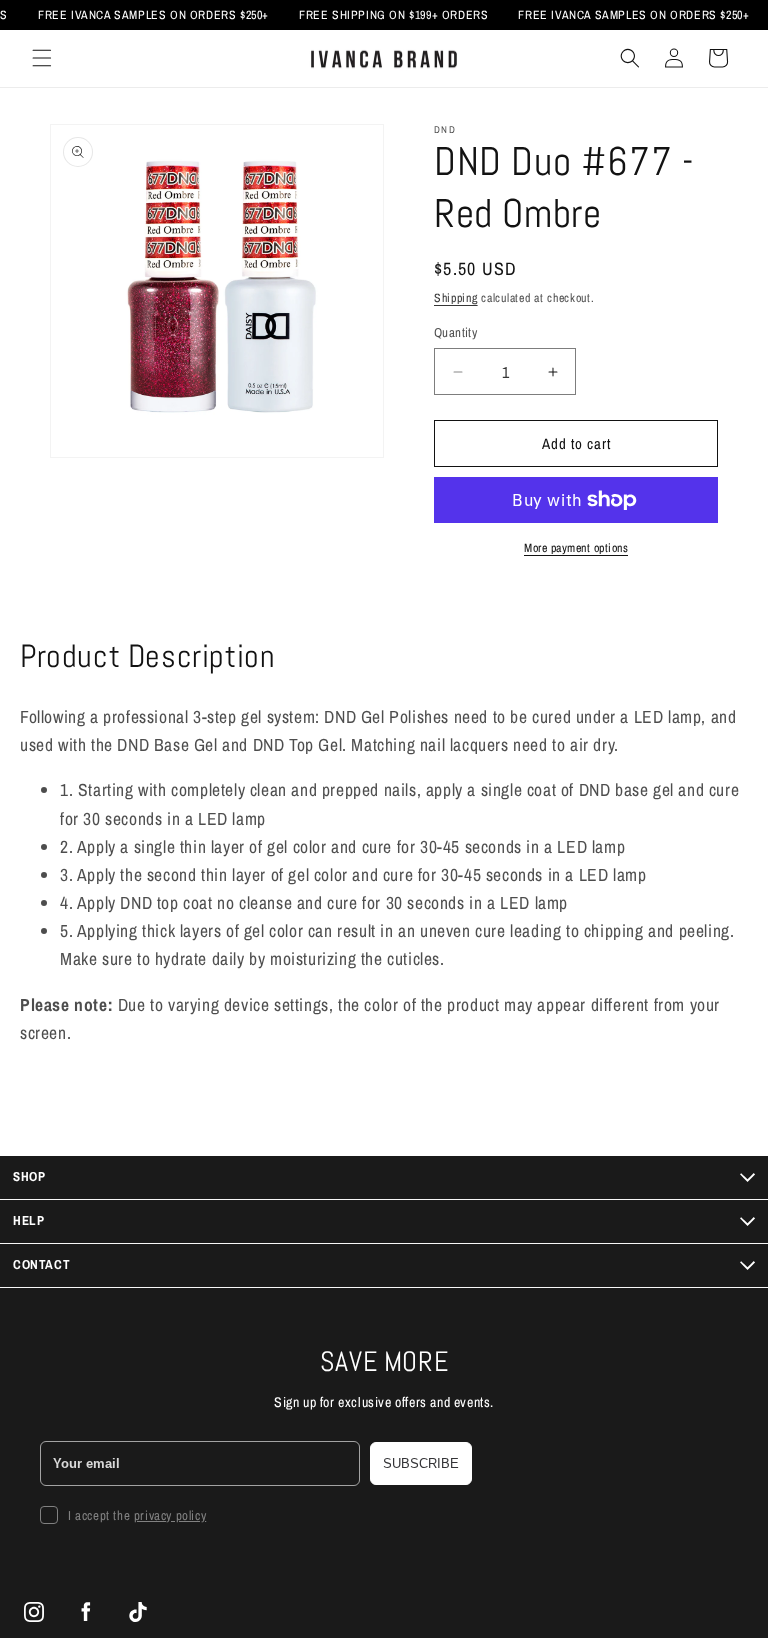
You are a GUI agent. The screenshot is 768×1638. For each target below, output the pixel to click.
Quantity (455, 332)
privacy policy (170, 1515)
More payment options (576, 548)
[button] (42, 58)
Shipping (456, 298)
